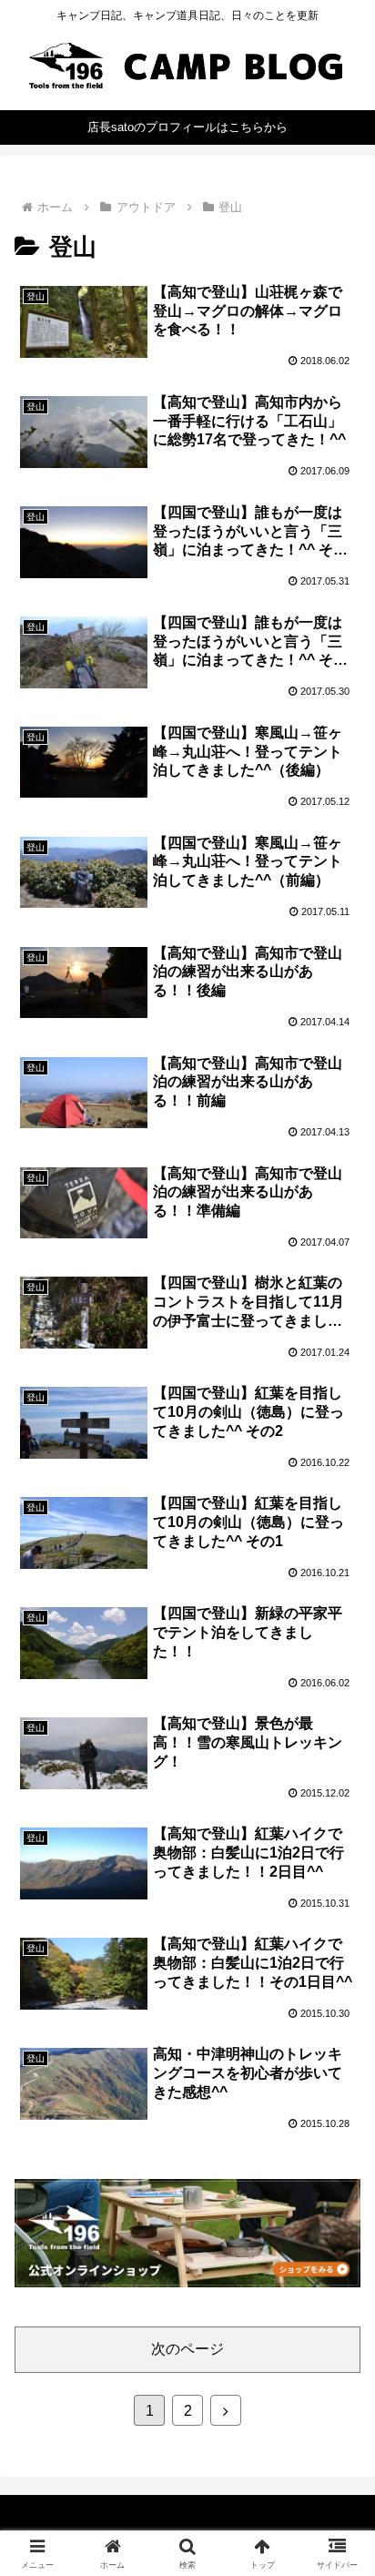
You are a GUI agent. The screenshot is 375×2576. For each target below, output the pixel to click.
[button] (337, 2293)
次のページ (187, 2349)
